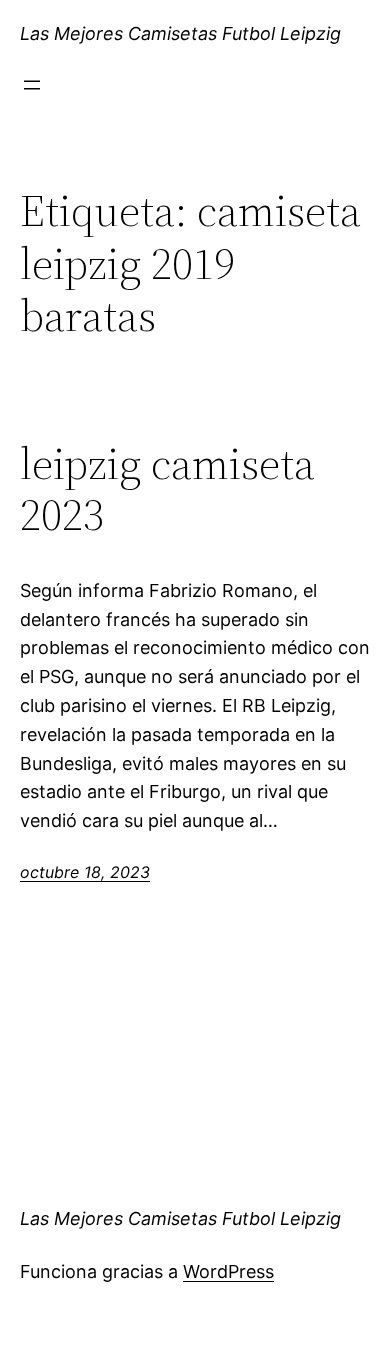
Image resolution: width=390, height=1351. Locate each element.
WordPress (228, 1271)
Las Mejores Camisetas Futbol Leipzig (180, 33)
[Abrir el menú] (32, 85)
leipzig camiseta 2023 (167, 489)
